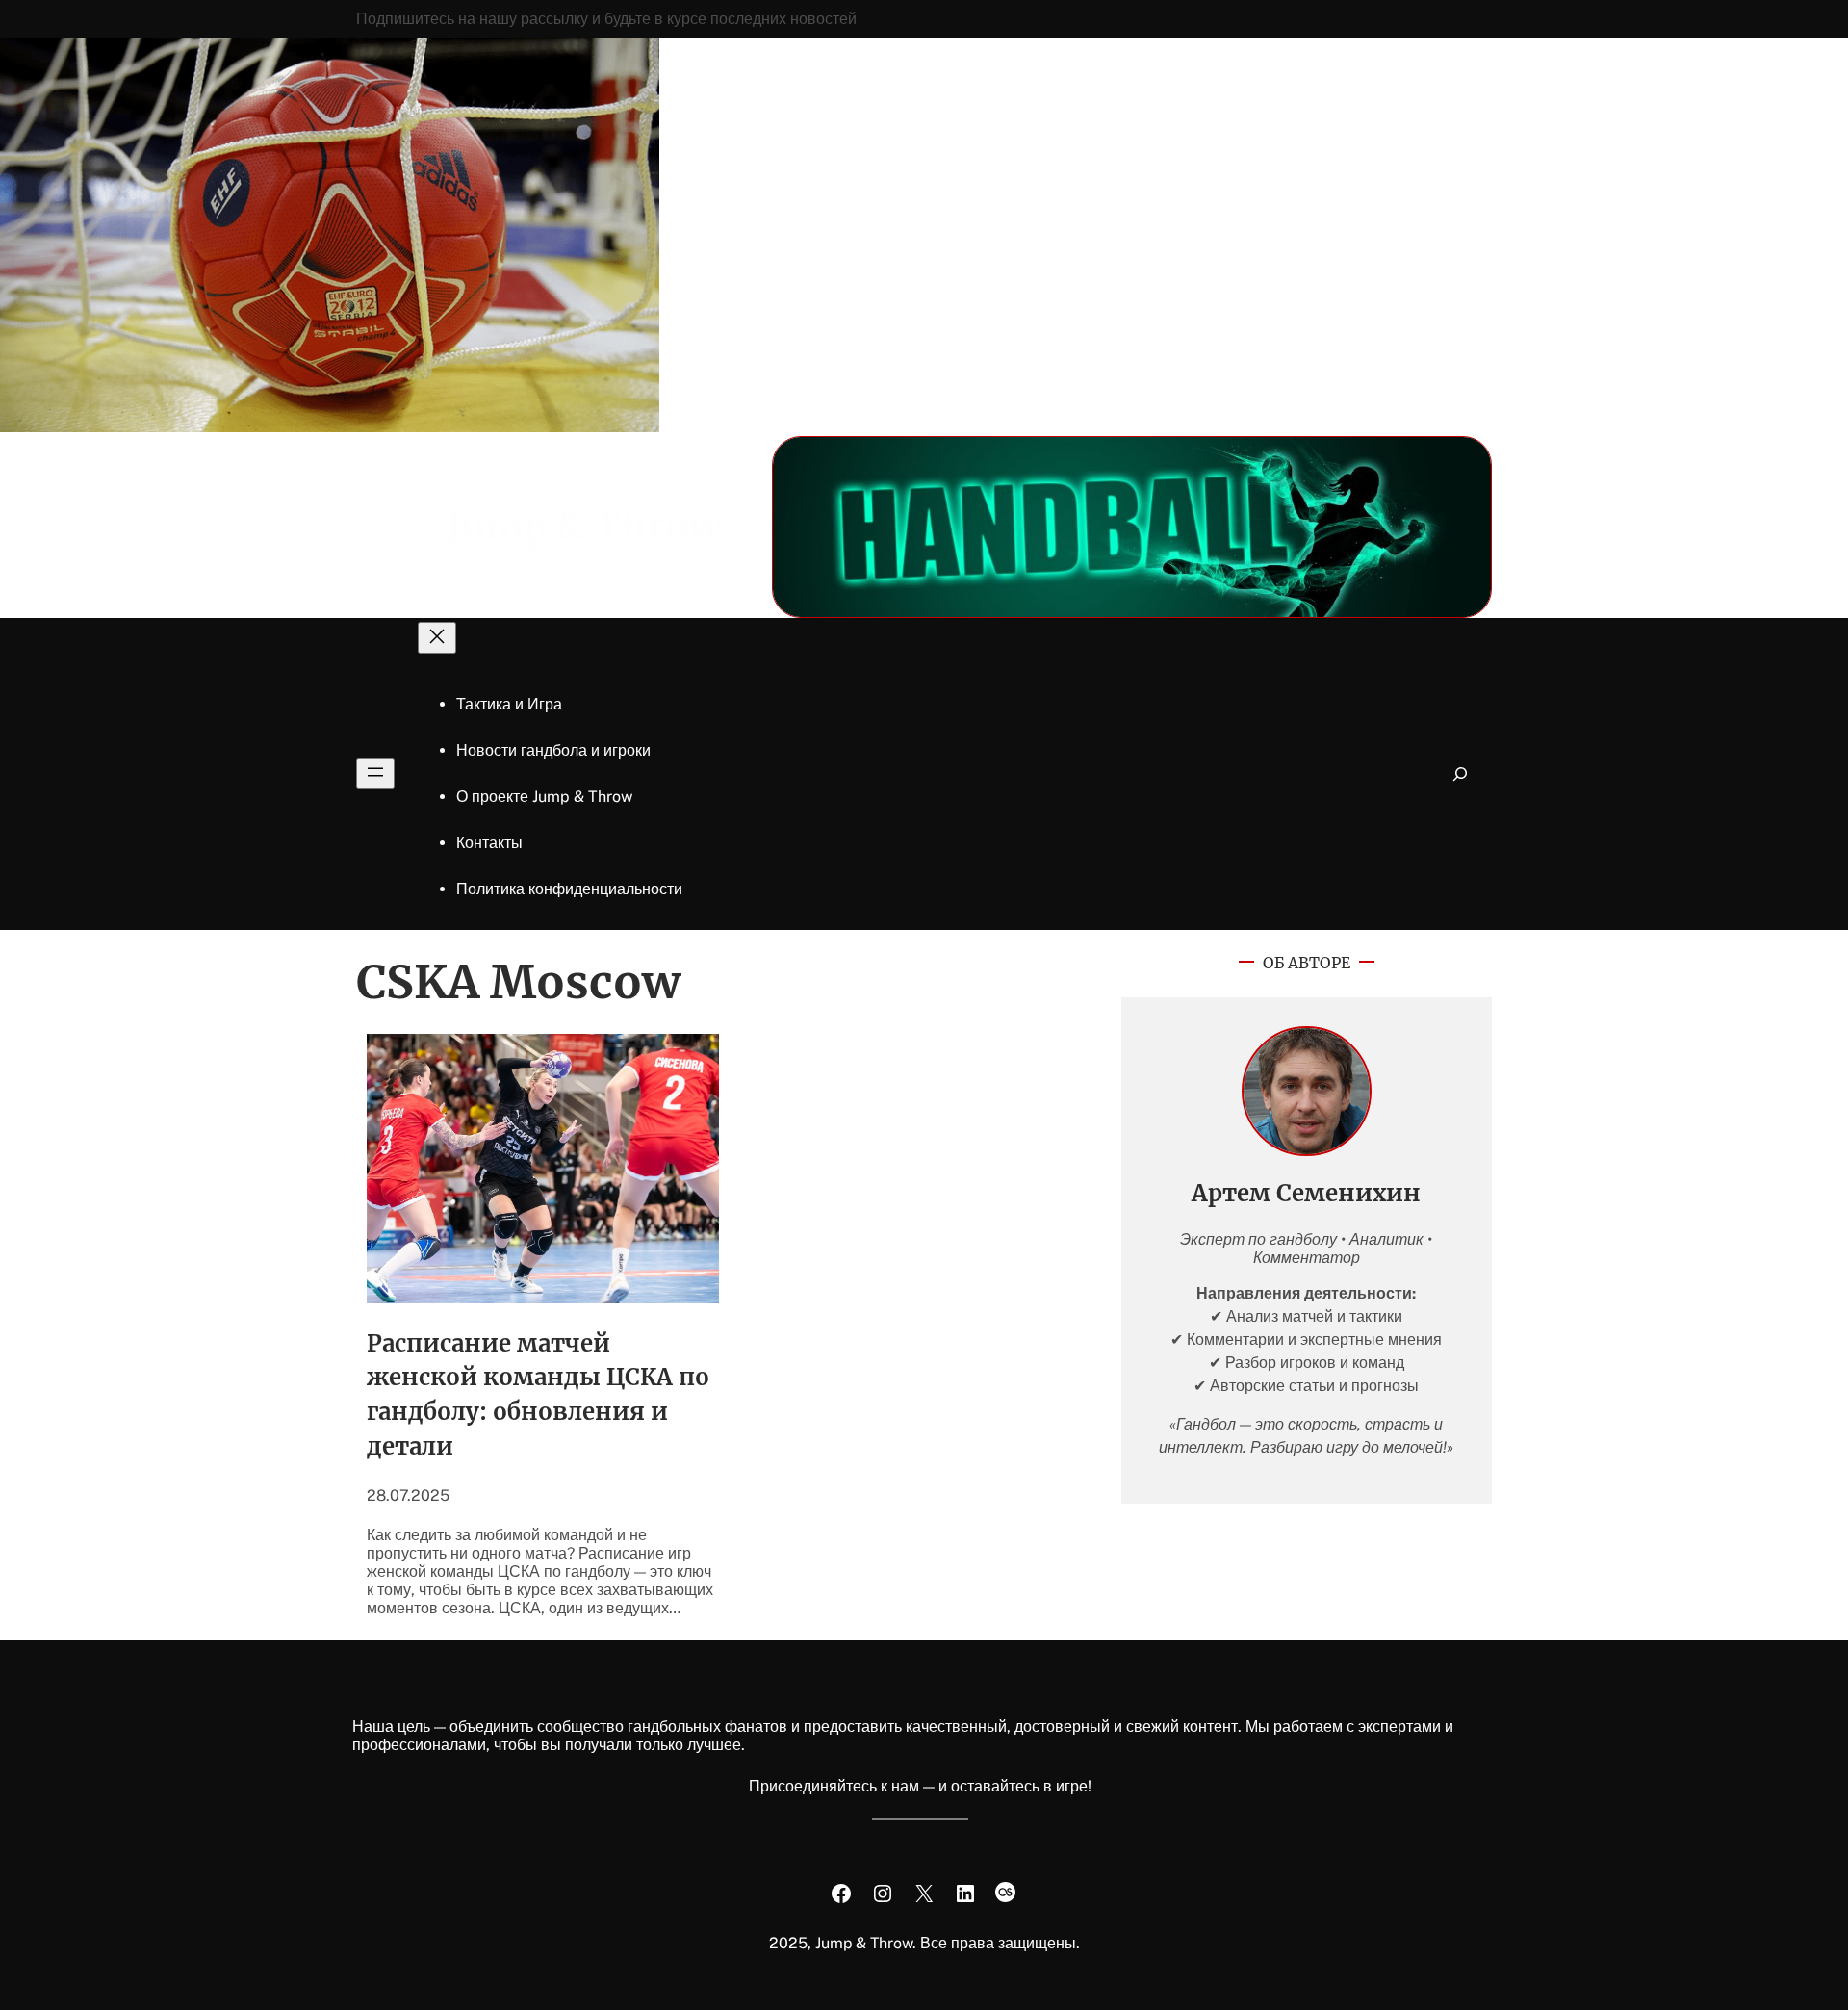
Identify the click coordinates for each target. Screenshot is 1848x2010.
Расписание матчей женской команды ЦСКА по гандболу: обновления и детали (538, 1395)
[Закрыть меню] (437, 638)
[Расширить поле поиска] (1461, 773)
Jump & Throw (584, 527)
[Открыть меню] (375, 773)
